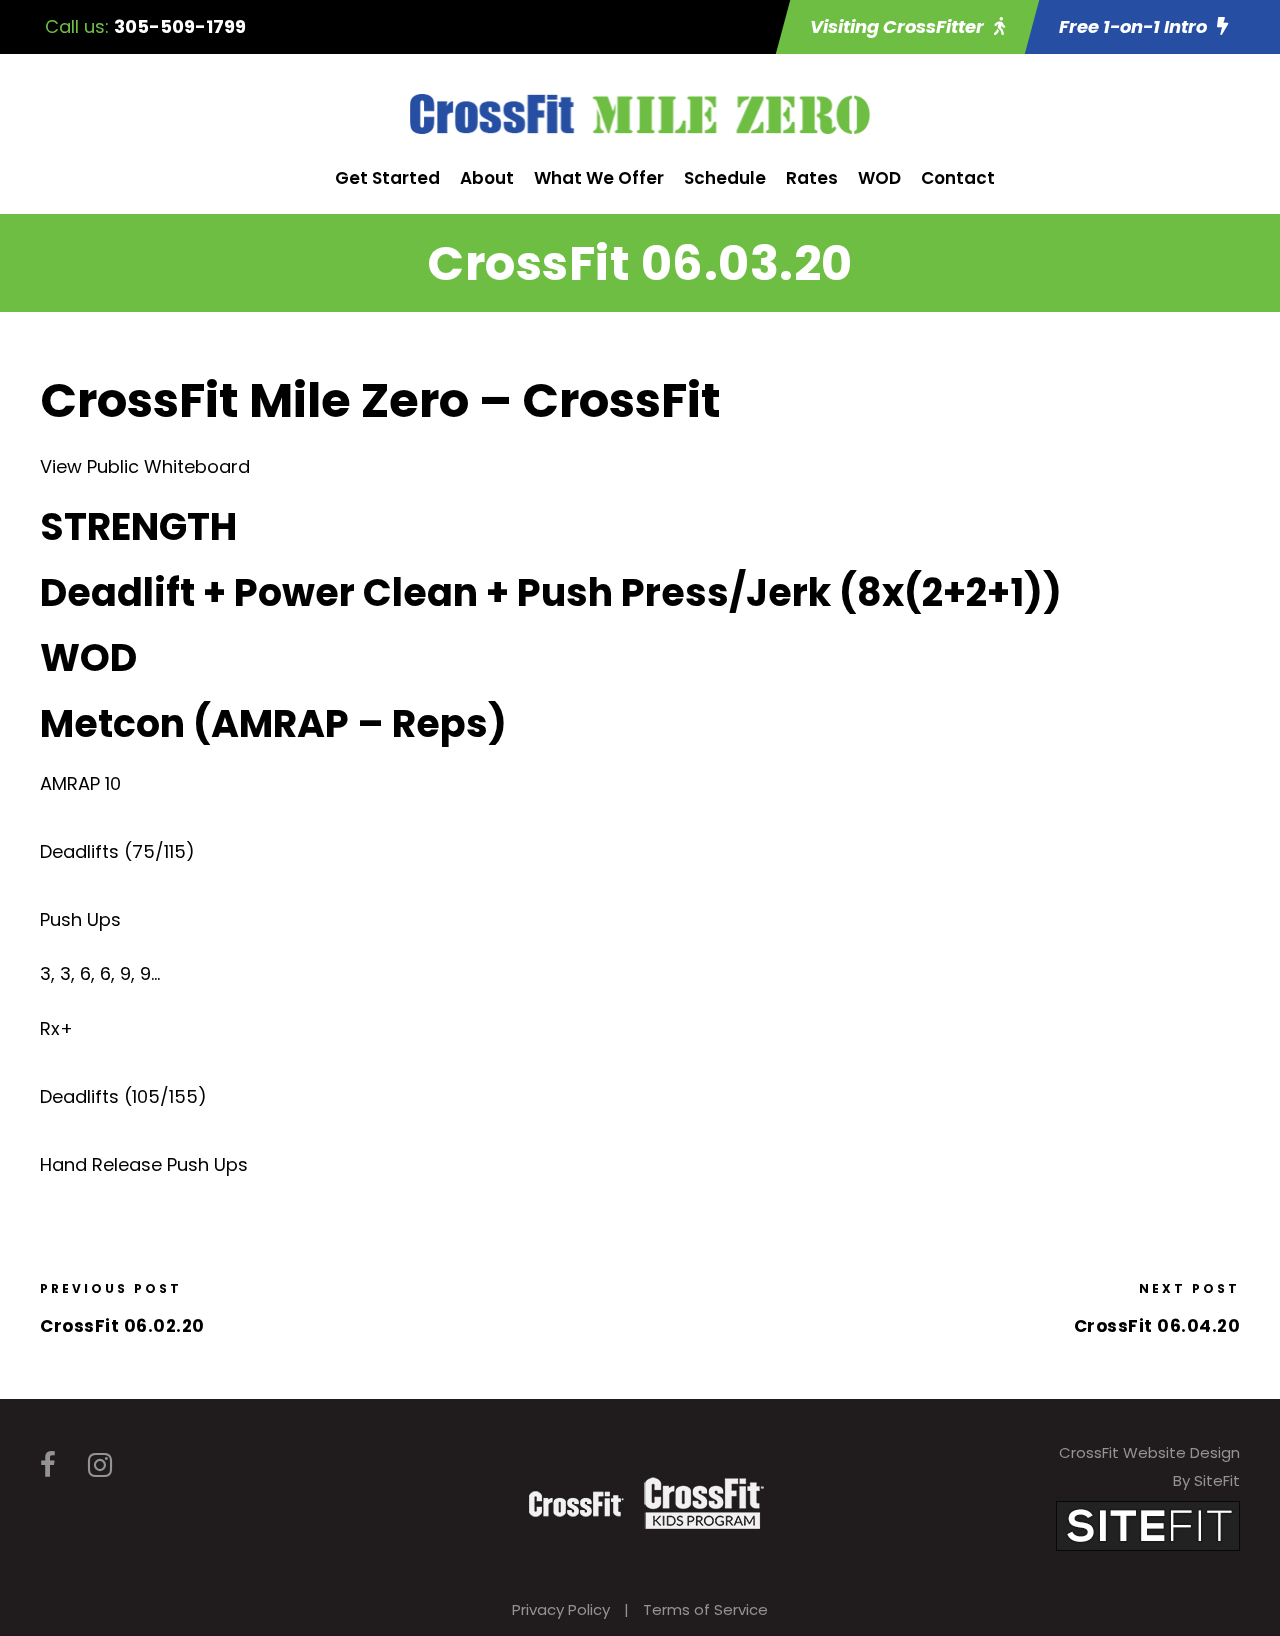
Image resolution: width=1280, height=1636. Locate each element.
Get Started (387, 178)
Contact (958, 178)
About (487, 178)
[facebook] (48, 1465)
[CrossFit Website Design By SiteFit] (1148, 1524)
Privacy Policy (561, 1609)
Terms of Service (705, 1609)
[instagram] (100, 1465)
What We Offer (599, 178)
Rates (812, 178)
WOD (879, 178)
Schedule (725, 178)
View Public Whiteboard (145, 466)
